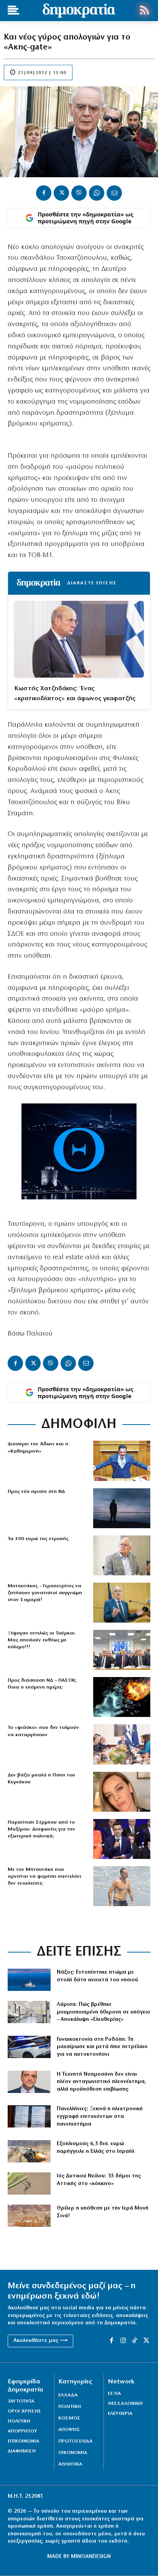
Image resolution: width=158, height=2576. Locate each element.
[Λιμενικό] (29, 1980)
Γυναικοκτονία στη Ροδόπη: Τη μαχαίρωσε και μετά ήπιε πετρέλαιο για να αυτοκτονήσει (102, 2047)
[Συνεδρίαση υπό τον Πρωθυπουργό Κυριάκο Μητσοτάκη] (122, 1744)
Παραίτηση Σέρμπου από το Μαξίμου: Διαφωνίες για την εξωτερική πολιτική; (41, 1829)
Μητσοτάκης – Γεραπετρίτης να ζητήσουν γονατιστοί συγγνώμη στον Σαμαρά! (45, 1593)
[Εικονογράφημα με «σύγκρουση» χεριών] (122, 1697)
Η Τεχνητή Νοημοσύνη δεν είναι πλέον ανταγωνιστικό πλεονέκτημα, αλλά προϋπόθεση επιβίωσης (101, 2082)
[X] (61, 193)
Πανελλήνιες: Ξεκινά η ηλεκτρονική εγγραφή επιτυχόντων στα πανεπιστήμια (100, 2116)
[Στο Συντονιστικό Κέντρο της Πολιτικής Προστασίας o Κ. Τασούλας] (122, 1555)
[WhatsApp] (97, 193)
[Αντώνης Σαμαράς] (122, 1603)
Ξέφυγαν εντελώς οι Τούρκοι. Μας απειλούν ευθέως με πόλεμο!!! (42, 1640)
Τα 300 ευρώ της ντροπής (38, 1539)
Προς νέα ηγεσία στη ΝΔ (36, 1492)
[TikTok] (135, 2341)
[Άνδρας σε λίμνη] (122, 1508)
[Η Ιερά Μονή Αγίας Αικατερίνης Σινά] (29, 2216)
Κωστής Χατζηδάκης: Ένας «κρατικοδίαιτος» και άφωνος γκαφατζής (75, 693)
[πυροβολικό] (29, 2151)
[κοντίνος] (29, 2082)
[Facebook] (44, 193)
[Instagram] (123, 2341)
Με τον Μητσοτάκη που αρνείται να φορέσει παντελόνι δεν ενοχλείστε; (44, 1876)
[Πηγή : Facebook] (122, 1792)
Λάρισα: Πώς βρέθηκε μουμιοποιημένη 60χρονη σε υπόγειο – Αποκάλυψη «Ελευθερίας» (104, 2012)
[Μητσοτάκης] (122, 1886)
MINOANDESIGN (91, 2557)
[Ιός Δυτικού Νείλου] (29, 2183)
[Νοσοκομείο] (29, 2012)
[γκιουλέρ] (122, 1650)
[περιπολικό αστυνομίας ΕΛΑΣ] (29, 2047)
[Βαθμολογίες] (29, 2116)
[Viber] (79, 193)
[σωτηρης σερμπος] (122, 1839)
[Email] (114, 193)
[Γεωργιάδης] (122, 1461)
